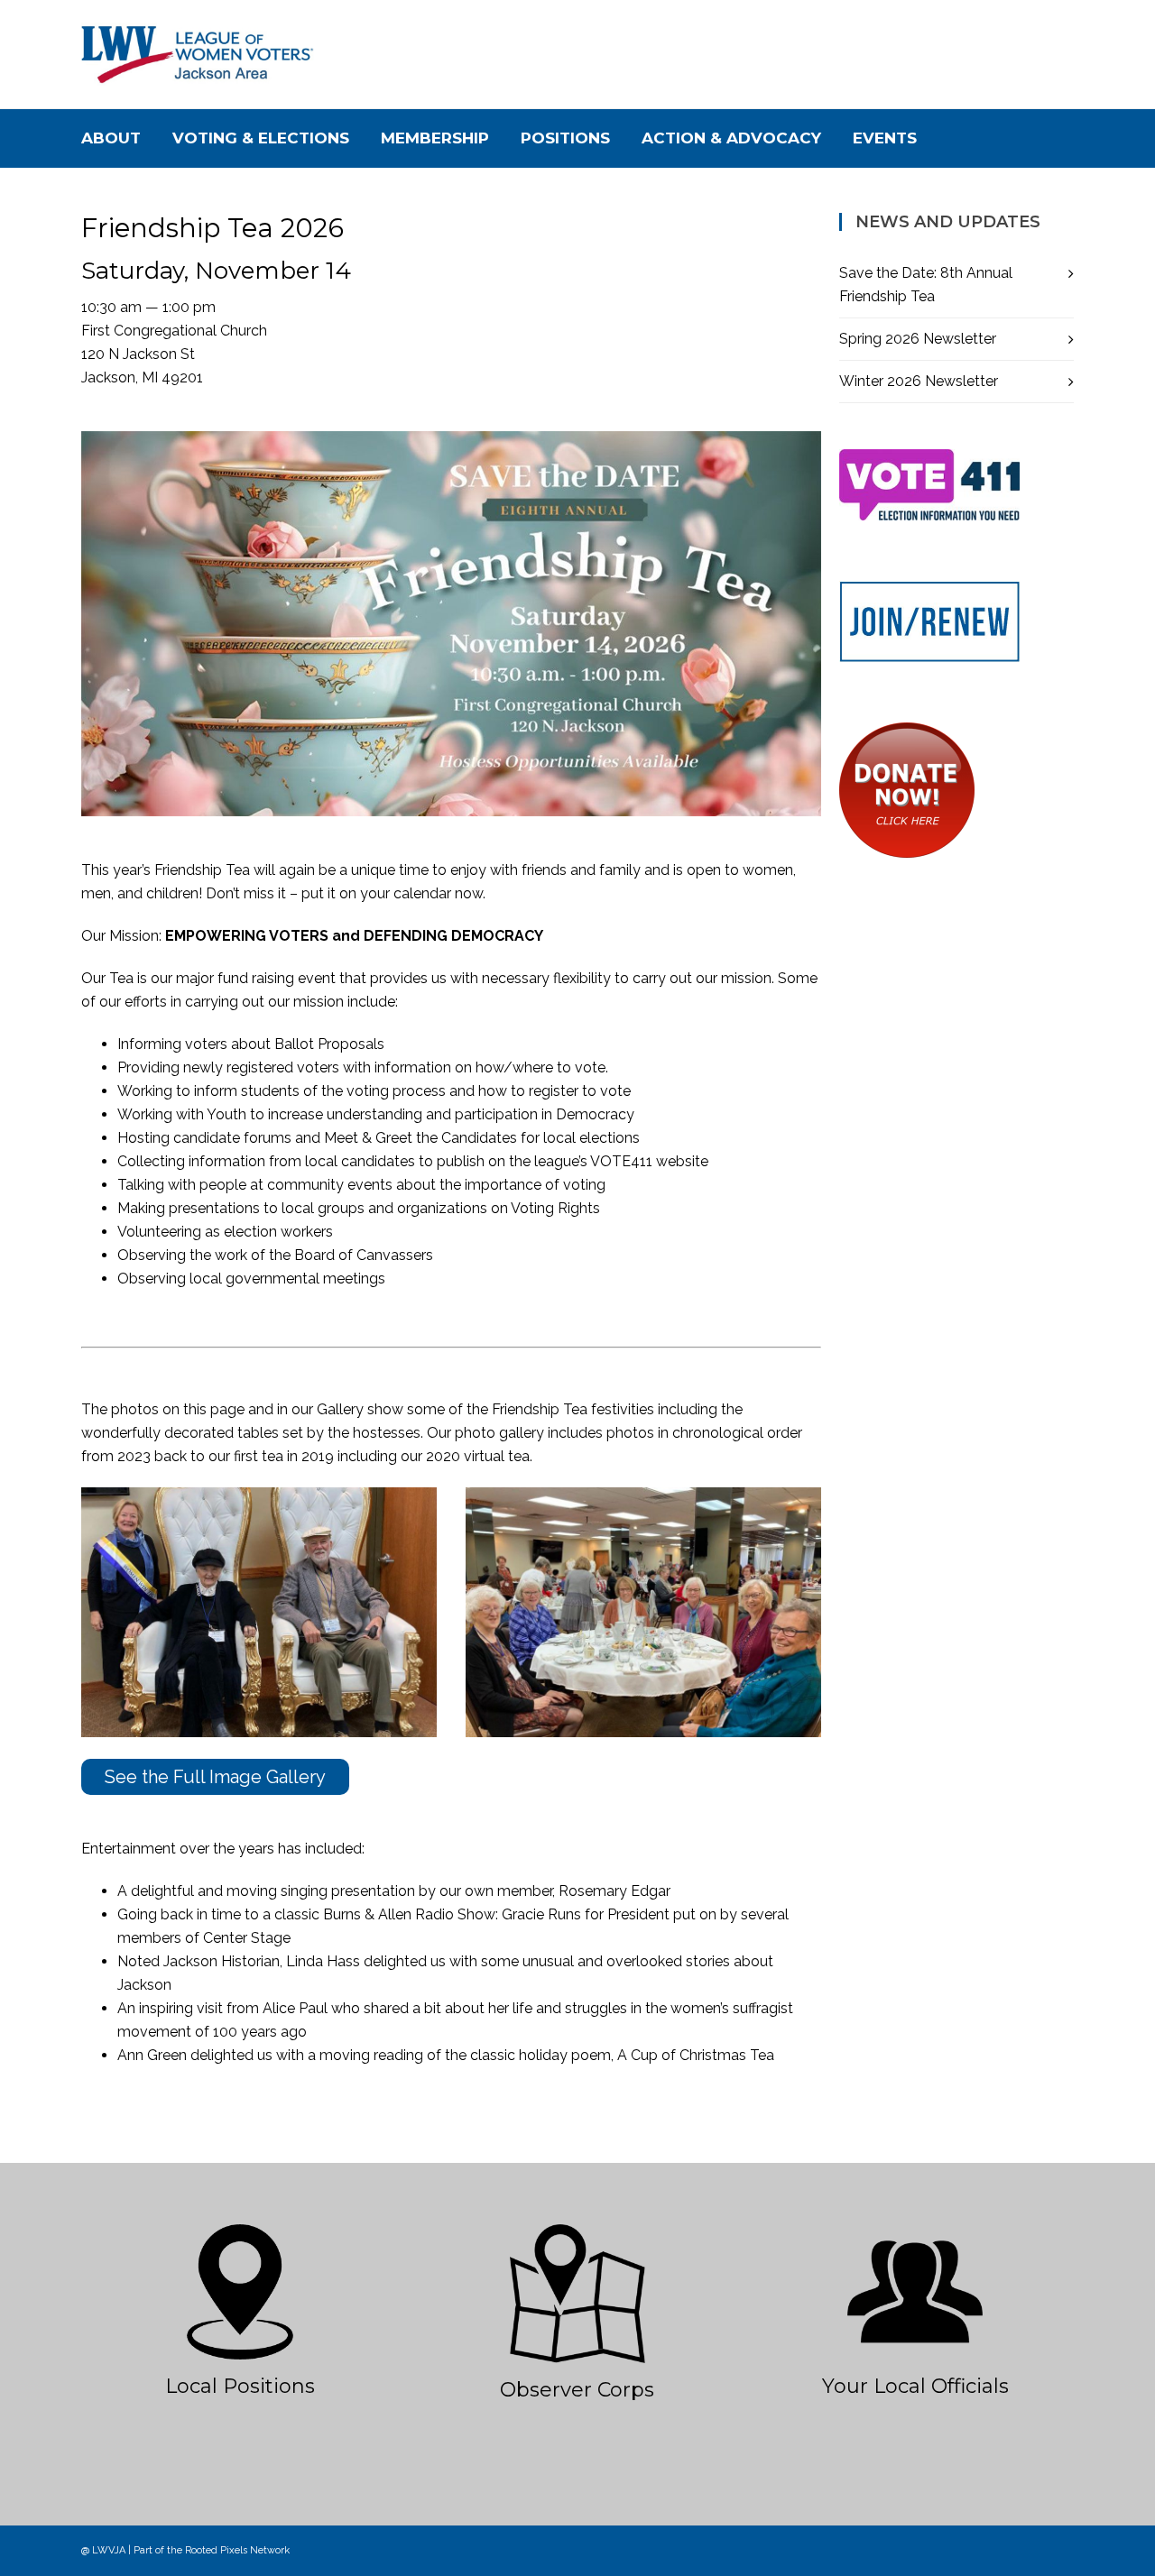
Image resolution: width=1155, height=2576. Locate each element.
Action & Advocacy (731, 138)
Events (885, 138)
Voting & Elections (261, 138)
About (111, 138)
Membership (435, 138)
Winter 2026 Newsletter (919, 381)
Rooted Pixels (216, 2550)
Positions (565, 138)
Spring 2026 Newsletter (918, 339)
